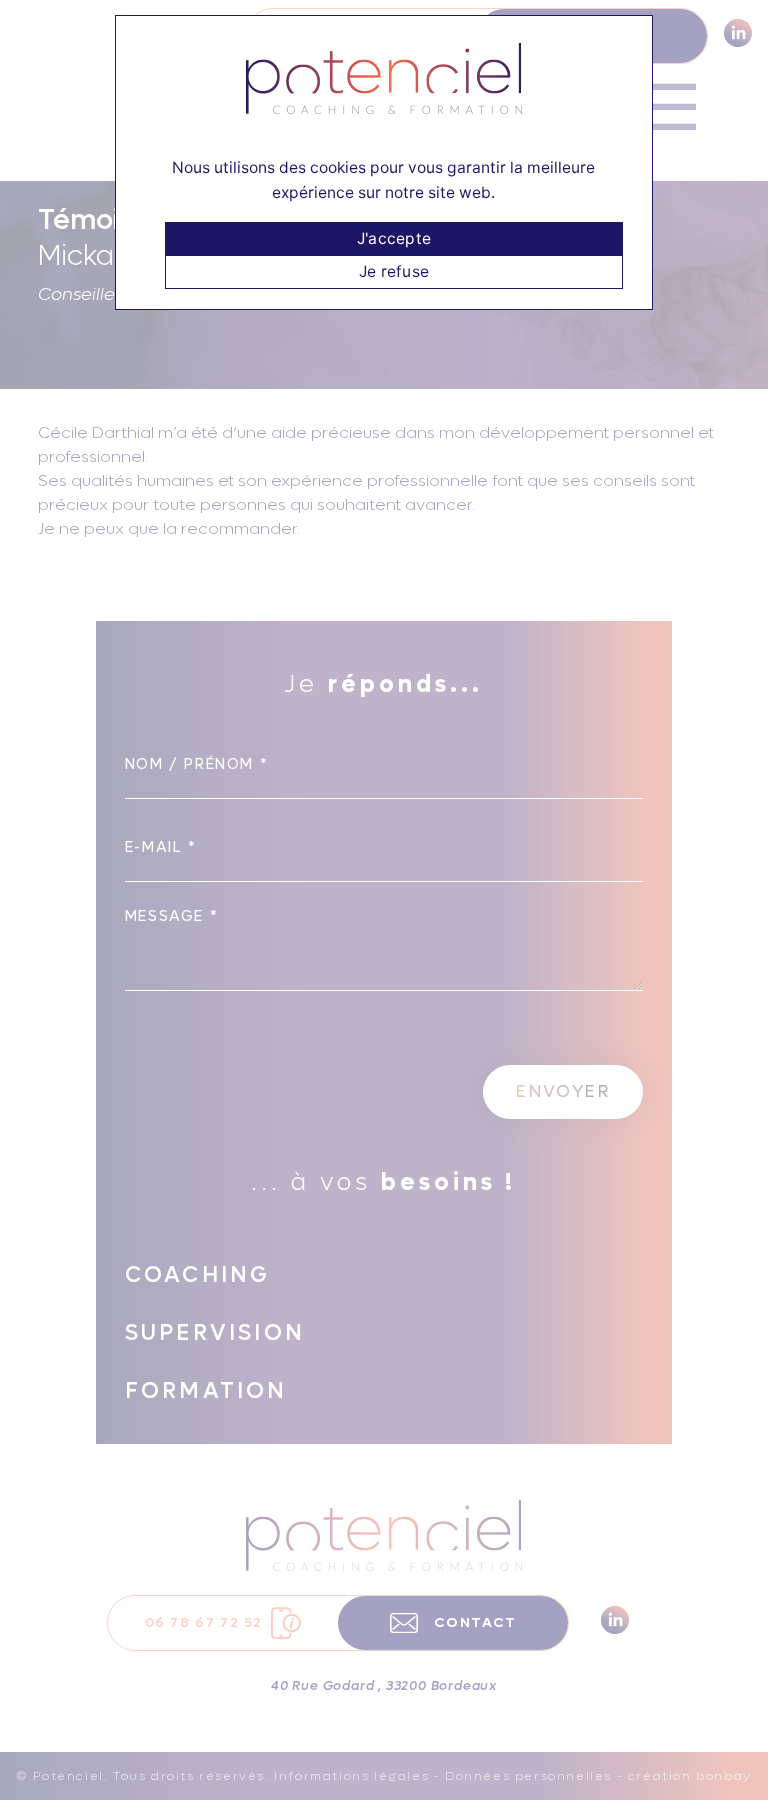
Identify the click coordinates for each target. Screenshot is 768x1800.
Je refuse (394, 271)
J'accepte (394, 238)
